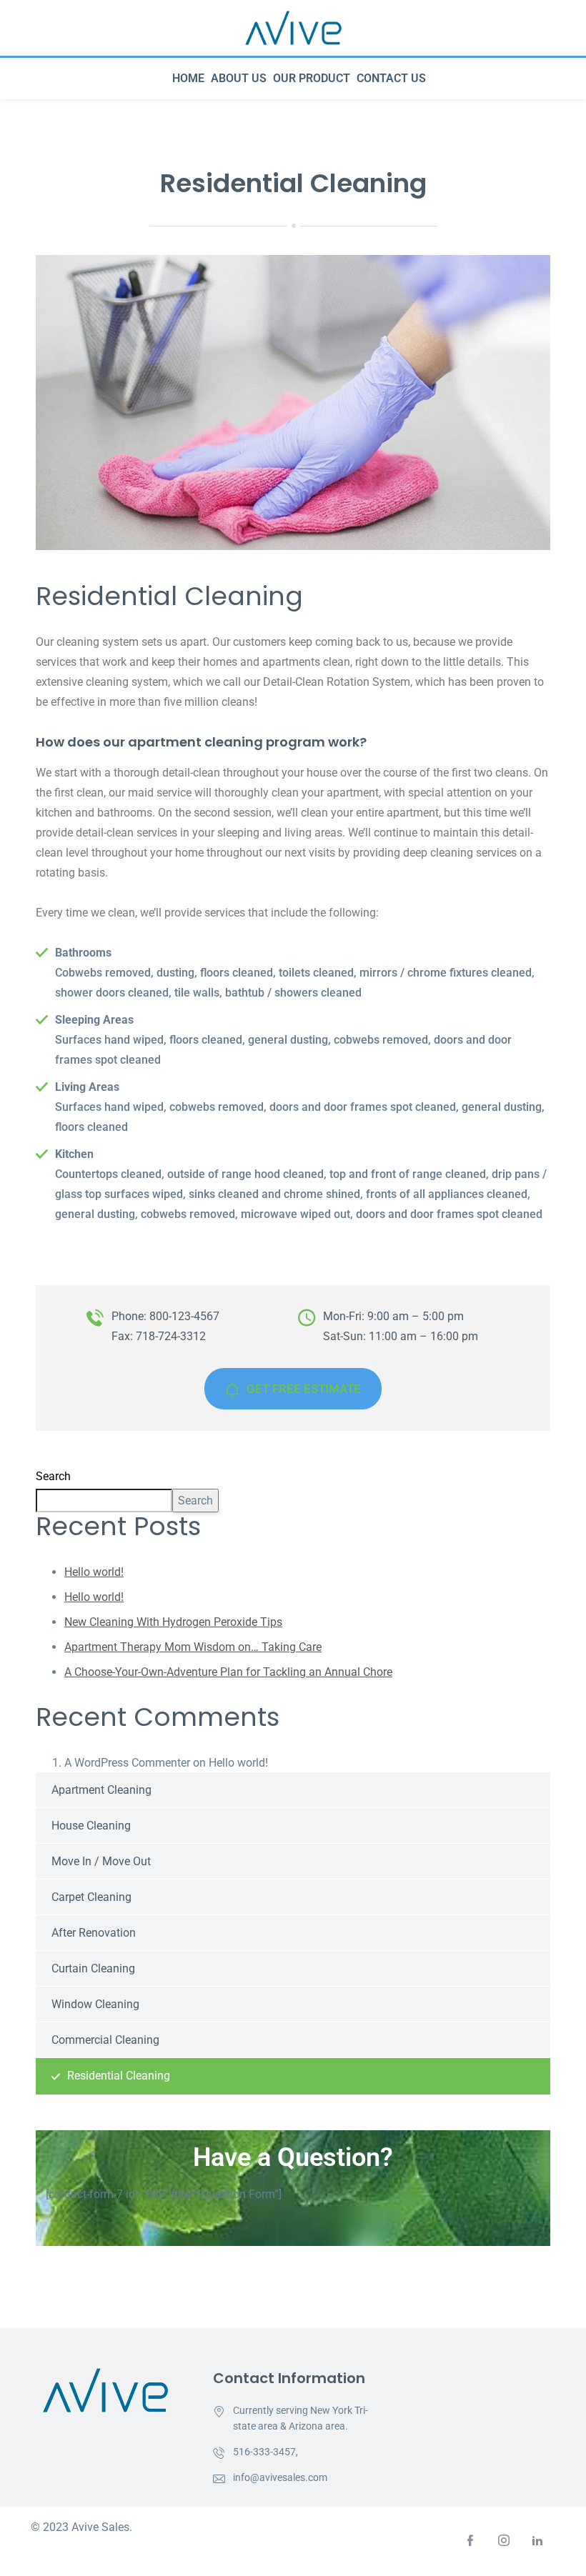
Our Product (312, 78)
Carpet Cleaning (91, 1897)
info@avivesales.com (280, 2477)
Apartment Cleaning (101, 1790)
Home (188, 78)
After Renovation (94, 1933)
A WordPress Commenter (127, 1763)
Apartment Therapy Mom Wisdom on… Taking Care (193, 1647)
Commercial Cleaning (105, 2040)
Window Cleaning (95, 2004)
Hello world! (94, 1572)
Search (53, 1476)
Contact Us (391, 78)
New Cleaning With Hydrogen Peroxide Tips (173, 1622)
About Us (239, 78)
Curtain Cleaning (93, 1968)
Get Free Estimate (304, 1389)
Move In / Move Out (101, 1861)
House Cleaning (91, 1826)
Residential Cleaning (119, 2076)
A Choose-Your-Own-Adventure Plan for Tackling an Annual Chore (228, 1672)
